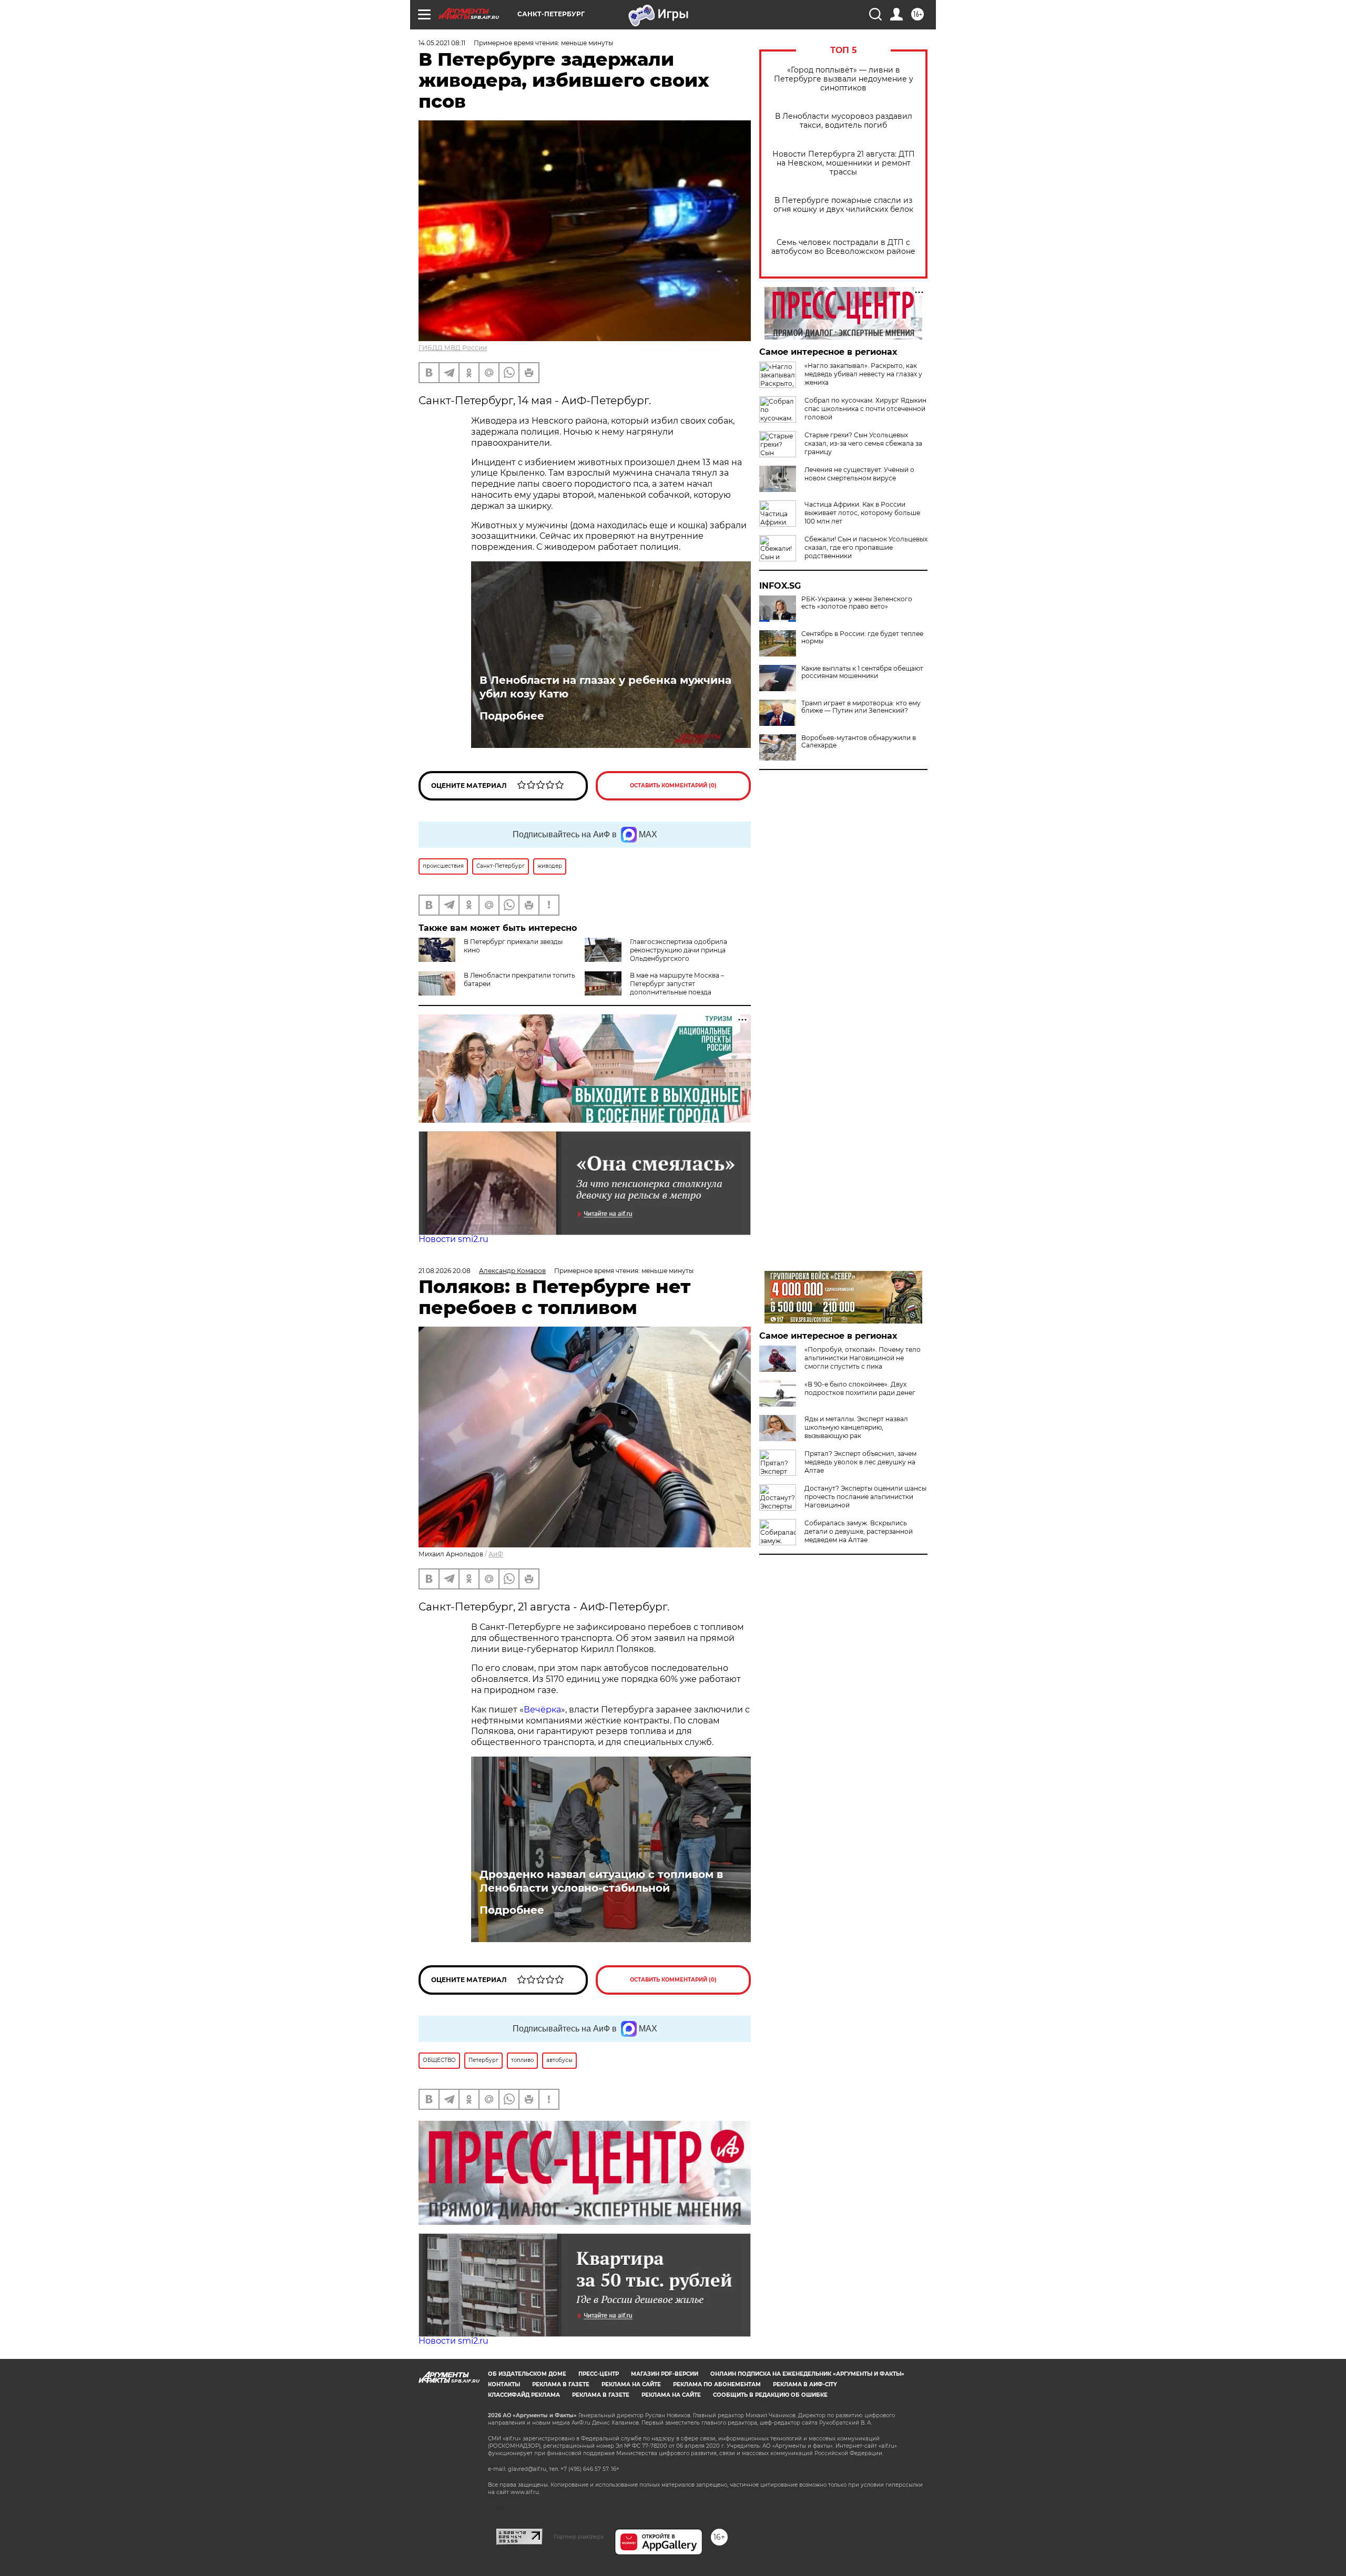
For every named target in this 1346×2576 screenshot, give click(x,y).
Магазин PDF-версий (665, 2374)
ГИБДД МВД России (453, 348)
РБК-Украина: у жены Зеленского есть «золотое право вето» (857, 603)
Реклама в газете (561, 2384)
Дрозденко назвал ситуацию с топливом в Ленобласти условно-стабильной (601, 1881)
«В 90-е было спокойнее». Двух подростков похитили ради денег (860, 1388)
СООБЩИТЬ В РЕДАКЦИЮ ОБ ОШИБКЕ (770, 2395)
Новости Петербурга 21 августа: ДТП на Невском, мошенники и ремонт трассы (844, 163)
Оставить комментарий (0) (673, 786)
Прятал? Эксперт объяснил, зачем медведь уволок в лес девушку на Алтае (860, 1462)
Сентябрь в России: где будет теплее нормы (862, 638)
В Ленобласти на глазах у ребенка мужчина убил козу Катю (605, 687)
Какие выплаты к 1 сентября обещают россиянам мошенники (862, 672)
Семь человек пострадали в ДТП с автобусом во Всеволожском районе (843, 247)
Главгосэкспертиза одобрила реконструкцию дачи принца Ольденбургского (679, 950)
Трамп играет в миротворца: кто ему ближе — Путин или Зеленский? (861, 707)
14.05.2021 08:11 (442, 43)
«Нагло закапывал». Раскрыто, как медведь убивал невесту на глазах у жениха (863, 374)
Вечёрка (542, 1710)
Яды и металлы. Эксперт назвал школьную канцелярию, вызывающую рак (856, 1427)
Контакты (504, 2384)
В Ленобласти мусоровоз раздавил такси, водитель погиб (844, 121)
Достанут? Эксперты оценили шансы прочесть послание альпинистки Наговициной (865, 1497)
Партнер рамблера (579, 2537)
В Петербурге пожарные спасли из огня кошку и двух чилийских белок (843, 205)
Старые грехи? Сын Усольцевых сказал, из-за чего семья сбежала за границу (863, 443)
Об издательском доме (527, 2374)
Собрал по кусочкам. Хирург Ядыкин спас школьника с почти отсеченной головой (865, 409)
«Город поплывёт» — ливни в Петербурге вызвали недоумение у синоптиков (844, 79)
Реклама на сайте (631, 2384)
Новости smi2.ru (453, 1239)
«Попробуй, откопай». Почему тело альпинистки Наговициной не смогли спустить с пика (863, 1358)
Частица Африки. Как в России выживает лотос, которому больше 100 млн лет (862, 513)
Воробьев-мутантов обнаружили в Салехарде (859, 742)
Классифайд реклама (524, 2395)
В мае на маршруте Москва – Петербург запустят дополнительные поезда (677, 984)
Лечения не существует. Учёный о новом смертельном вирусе (859, 474)
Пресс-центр (599, 2374)
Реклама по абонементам (717, 2384)
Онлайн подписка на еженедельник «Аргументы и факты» (807, 2374)
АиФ (496, 1554)
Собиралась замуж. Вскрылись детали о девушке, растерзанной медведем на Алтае (859, 1531)
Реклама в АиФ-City (805, 2384)
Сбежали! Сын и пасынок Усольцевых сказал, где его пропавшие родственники (866, 547)
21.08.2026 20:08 (445, 1271)
